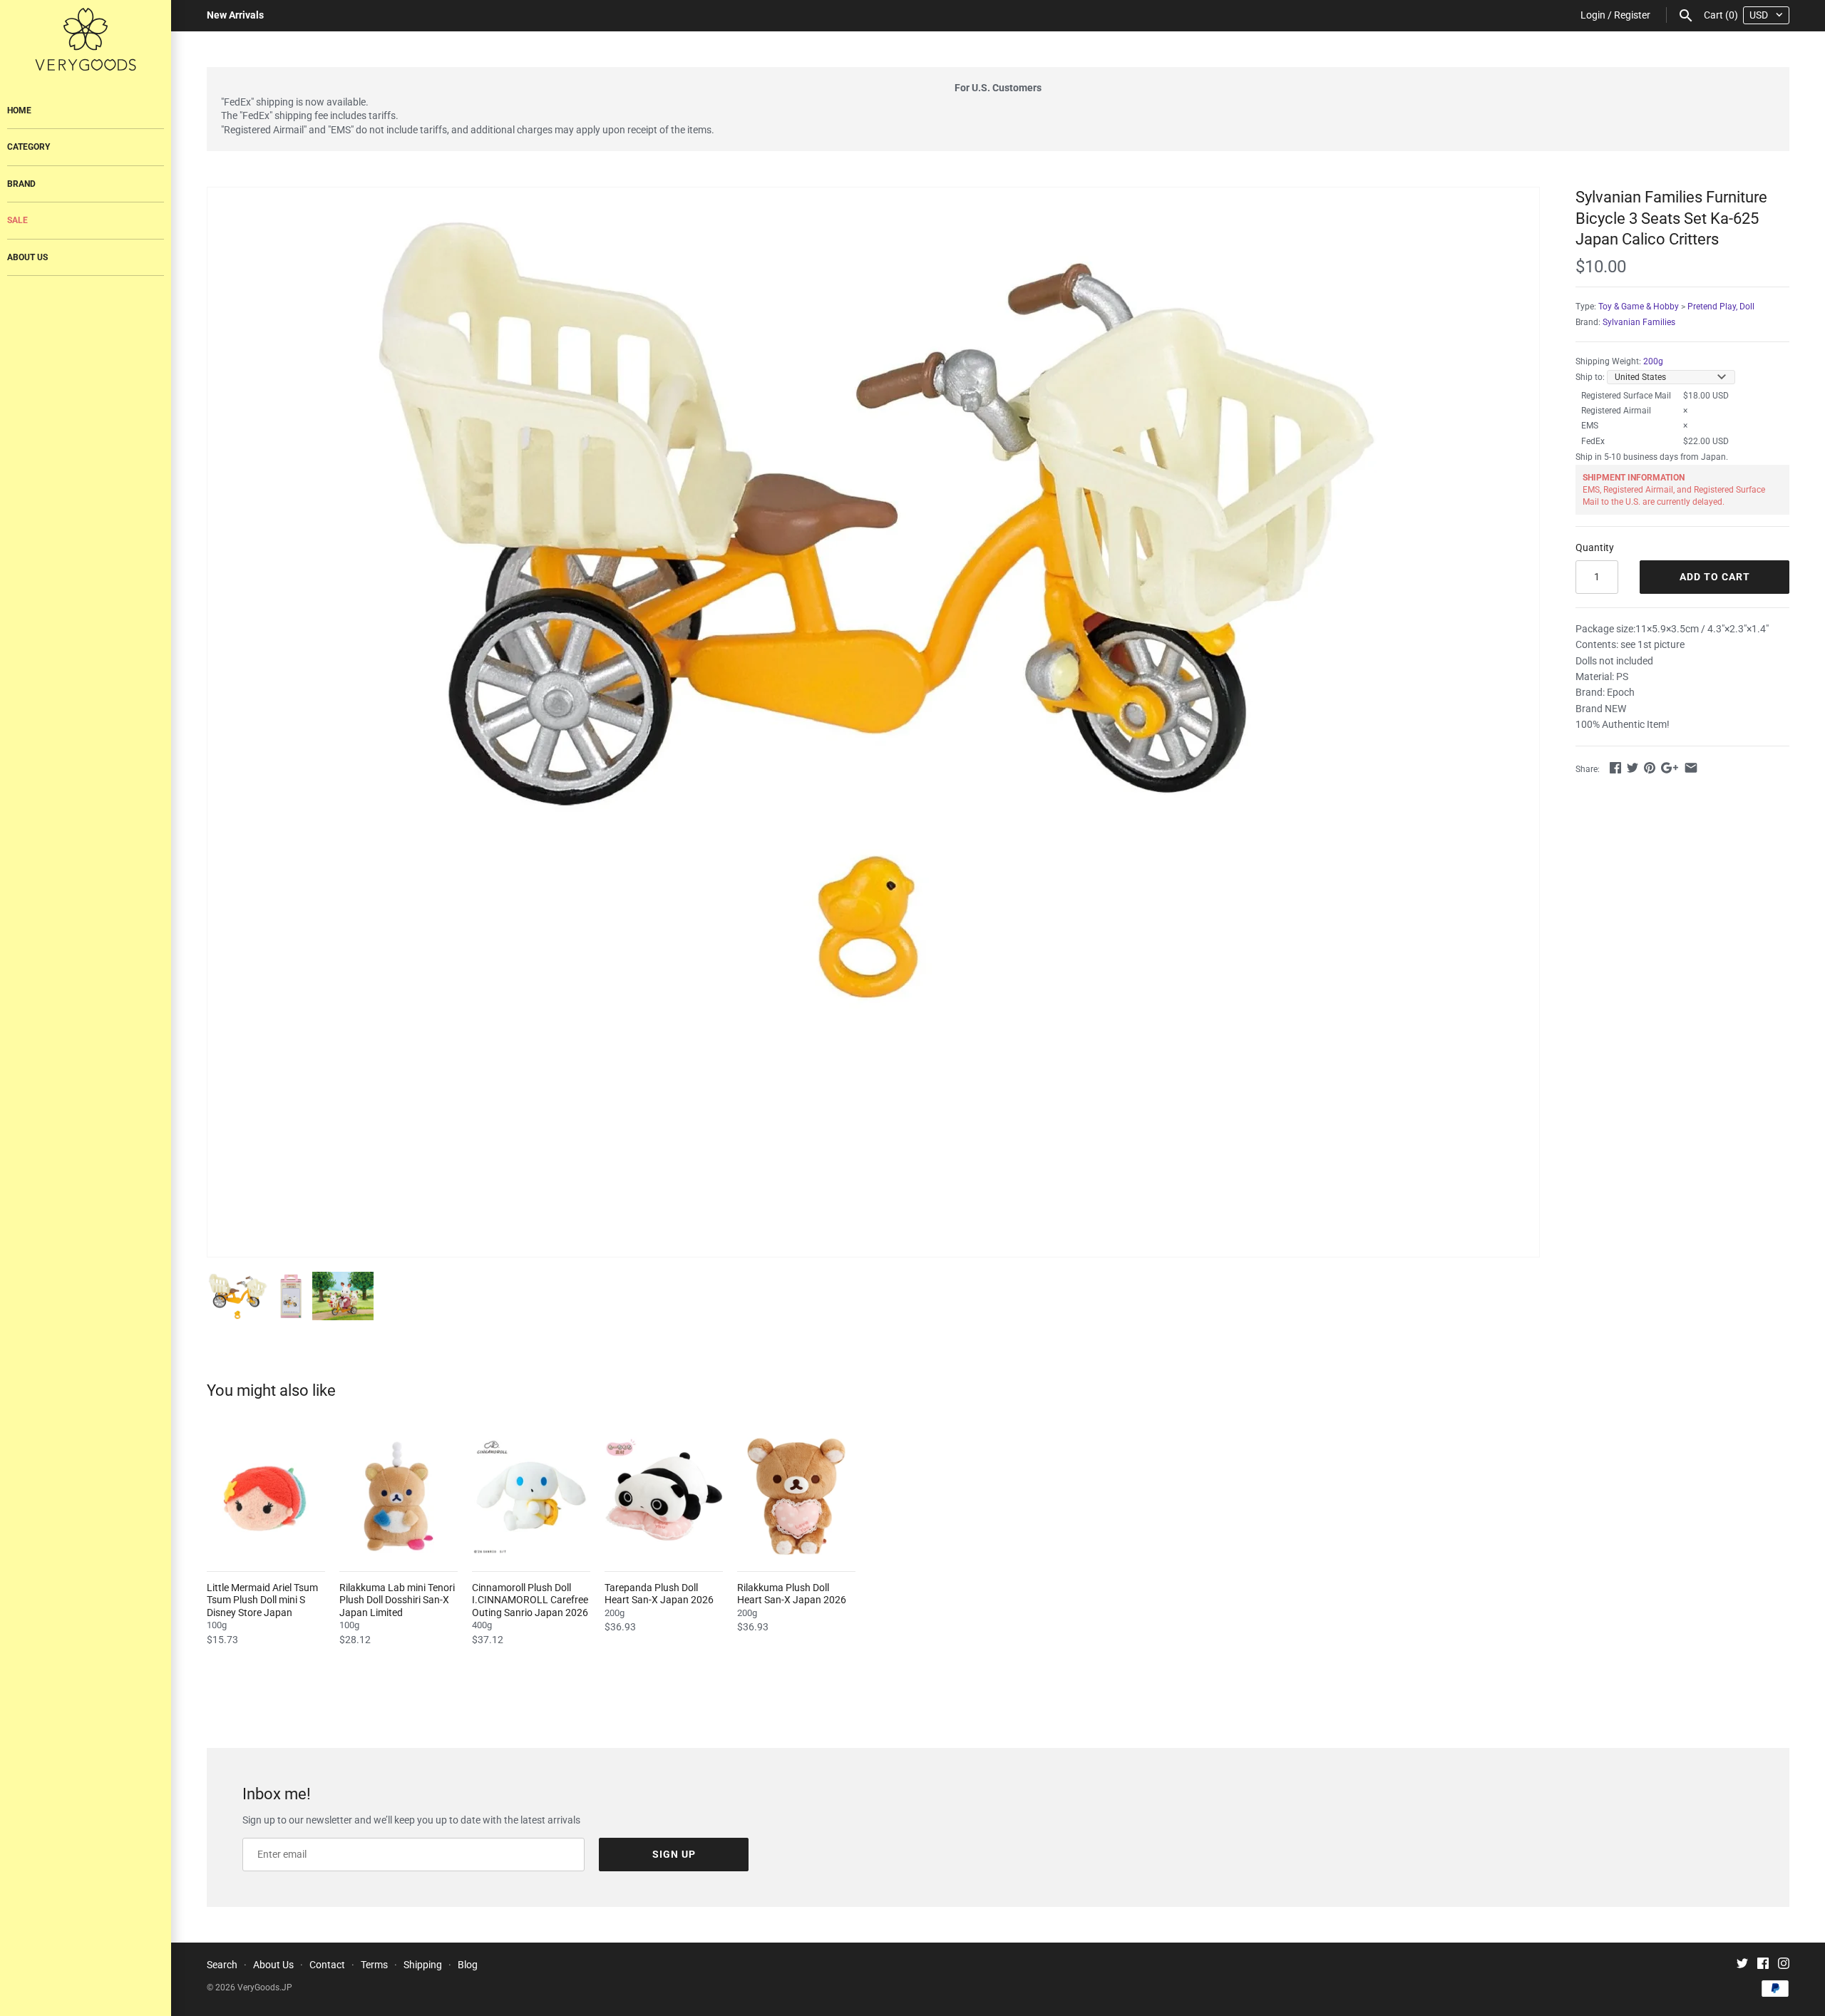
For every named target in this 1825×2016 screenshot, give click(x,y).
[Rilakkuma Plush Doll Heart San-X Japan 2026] (796, 1496)
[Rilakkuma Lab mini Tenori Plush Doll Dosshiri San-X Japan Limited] (399, 1496)
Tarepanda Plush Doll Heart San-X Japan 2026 (659, 1594)
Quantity (1595, 547)
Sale (17, 220)
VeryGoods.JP (265, 1987)
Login (1593, 15)
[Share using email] (1691, 768)
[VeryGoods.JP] (86, 39)
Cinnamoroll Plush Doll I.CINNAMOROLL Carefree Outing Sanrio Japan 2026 (530, 1600)
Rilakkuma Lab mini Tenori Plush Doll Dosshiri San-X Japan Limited (397, 1600)
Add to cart (1715, 577)
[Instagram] (1784, 1965)
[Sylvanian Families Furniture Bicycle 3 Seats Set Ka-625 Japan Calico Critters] (873, 604)
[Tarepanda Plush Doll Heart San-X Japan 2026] (664, 1496)
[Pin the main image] (1650, 768)
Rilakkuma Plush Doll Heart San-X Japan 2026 (792, 1594)
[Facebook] (1763, 1965)
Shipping (423, 1965)
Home (19, 110)
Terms (374, 1965)
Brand (21, 184)
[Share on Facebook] (1615, 768)
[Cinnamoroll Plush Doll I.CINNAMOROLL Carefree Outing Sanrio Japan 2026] (531, 1496)
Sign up (674, 1854)
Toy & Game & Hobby (1639, 307)
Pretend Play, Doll (1721, 307)
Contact (327, 1965)
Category (29, 147)
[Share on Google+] (1670, 768)
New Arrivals (235, 15)
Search (222, 1965)
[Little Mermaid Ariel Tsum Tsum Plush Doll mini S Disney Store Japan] (266, 1496)
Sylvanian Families (1639, 322)
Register (1632, 15)
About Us (27, 257)
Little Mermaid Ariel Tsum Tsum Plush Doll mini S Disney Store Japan (262, 1600)
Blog (468, 1965)
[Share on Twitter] (1633, 768)
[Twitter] (1742, 1965)
